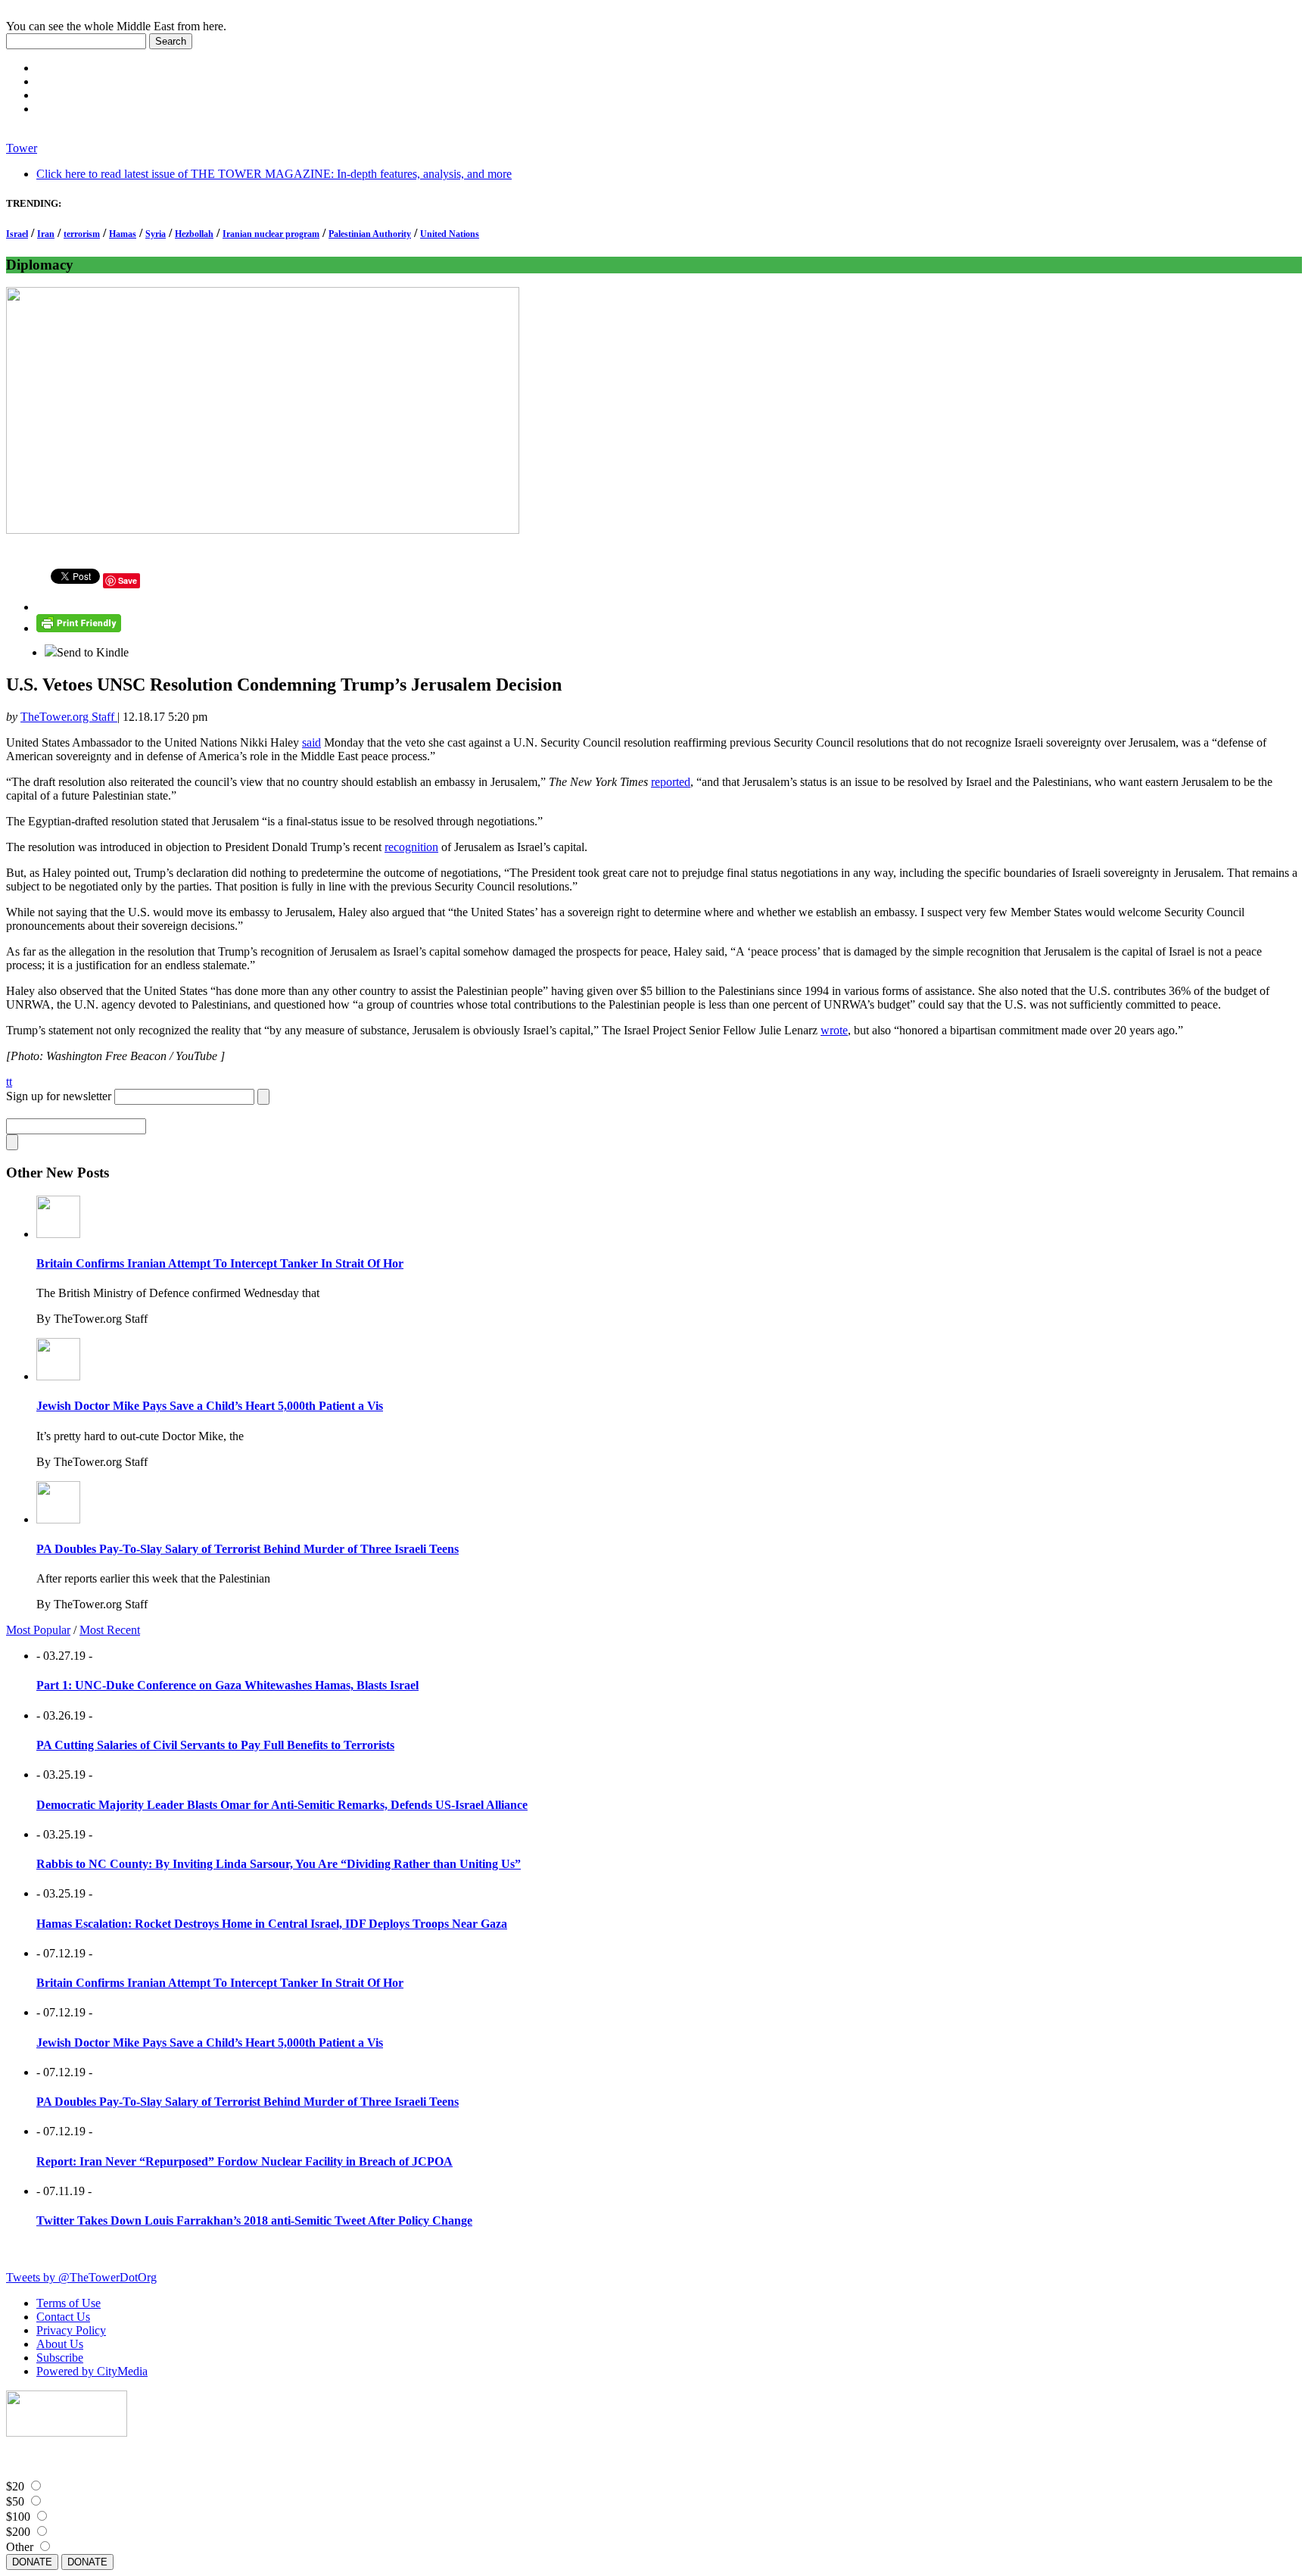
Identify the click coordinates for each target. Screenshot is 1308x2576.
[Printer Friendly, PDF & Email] (79, 628)
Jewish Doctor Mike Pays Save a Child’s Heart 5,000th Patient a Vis (210, 1406)
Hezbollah (194, 234)
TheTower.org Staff (69, 717)
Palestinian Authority (370, 234)
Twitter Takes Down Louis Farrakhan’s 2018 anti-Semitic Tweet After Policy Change (254, 2220)
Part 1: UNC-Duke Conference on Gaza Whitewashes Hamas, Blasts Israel (227, 1685)
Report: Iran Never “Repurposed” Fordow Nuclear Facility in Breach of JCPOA (244, 2161)
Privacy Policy (71, 2330)
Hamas (123, 234)
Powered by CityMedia (92, 2371)
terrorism (82, 234)
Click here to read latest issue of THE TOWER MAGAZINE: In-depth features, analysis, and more (274, 174)
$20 (15, 2486)
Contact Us (63, 2317)
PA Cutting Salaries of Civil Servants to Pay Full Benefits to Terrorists (215, 1745)
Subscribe (60, 2358)
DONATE (32, 2562)
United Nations (450, 234)
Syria (156, 234)
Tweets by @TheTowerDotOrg (81, 2277)
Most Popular (38, 1630)
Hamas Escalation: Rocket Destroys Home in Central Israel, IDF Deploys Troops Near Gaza (272, 1924)
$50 (15, 2501)
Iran (46, 234)
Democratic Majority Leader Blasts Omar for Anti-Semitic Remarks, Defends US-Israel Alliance (282, 1805)
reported (671, 782)
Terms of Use (69, 2303)
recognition (411, 847)
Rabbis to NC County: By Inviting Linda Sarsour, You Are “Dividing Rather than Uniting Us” (279, 1864)
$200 (18, 2532)
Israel (17, 234)
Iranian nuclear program (271, 234)
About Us (60, 2344)
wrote (834, 1030)
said (311, 742)
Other (20, 2547)
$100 (18, 2517)
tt (9, 1082)
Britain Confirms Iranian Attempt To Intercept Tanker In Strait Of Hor (220, 1263)
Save (128, 580)
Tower (22, 148)
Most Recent (110, 1630)
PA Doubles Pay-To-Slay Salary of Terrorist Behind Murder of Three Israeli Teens (248, 1549)
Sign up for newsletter (59, 1096)
